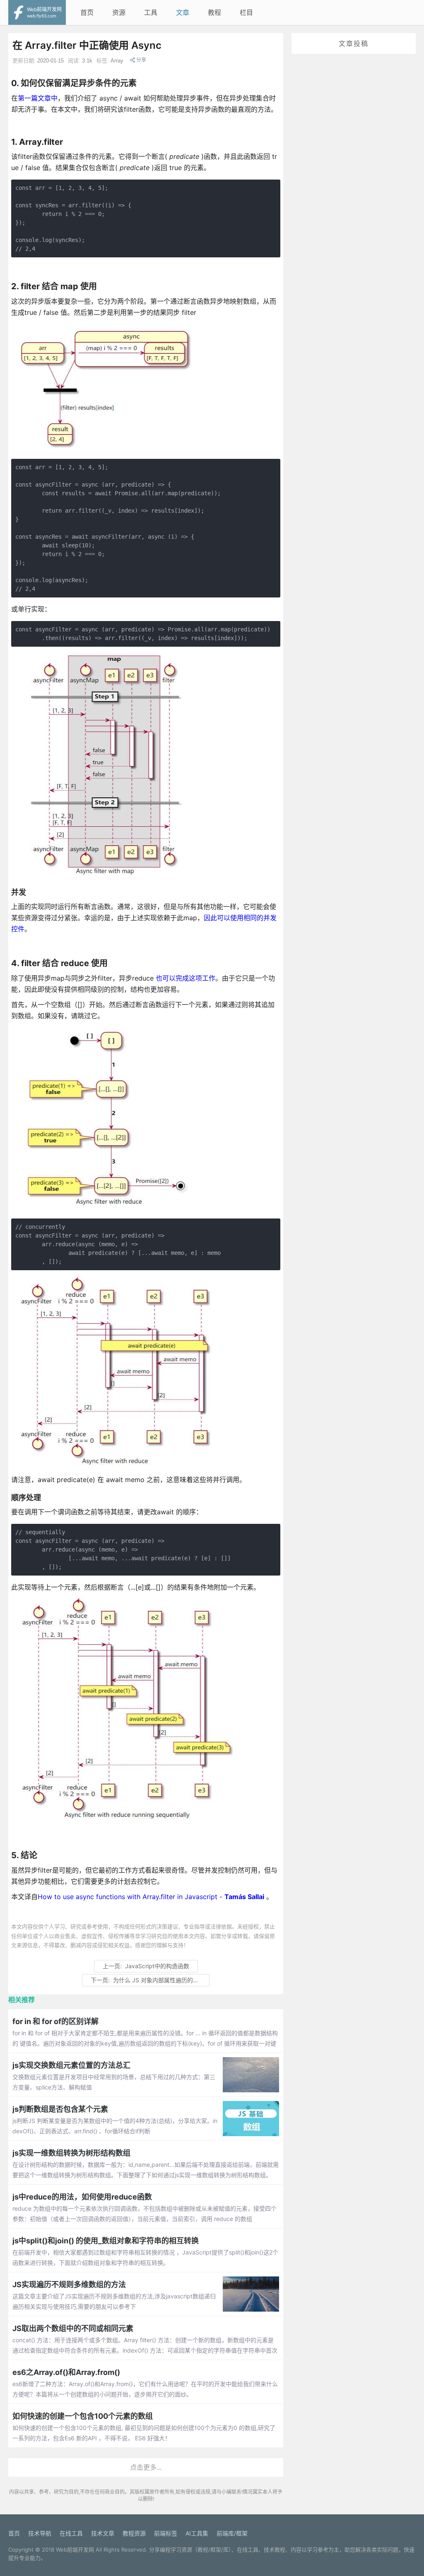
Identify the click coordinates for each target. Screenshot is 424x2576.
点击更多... (146, 2467)
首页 (87, 12)
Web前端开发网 (75, 2550)
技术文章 (103, 2533)
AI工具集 (197, 2533)
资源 (119, 12)
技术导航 (40, 2533)
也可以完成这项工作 (185, 978)
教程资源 (134, 2533)
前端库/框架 (232, 2533)
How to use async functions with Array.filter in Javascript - (151, 1897)
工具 (151, 12)
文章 (183, 12)
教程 (214, 12)
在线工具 (71, 2533)
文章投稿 (354, 43)
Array (117, 61)
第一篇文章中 (38, 98)
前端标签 (166, 2533)
